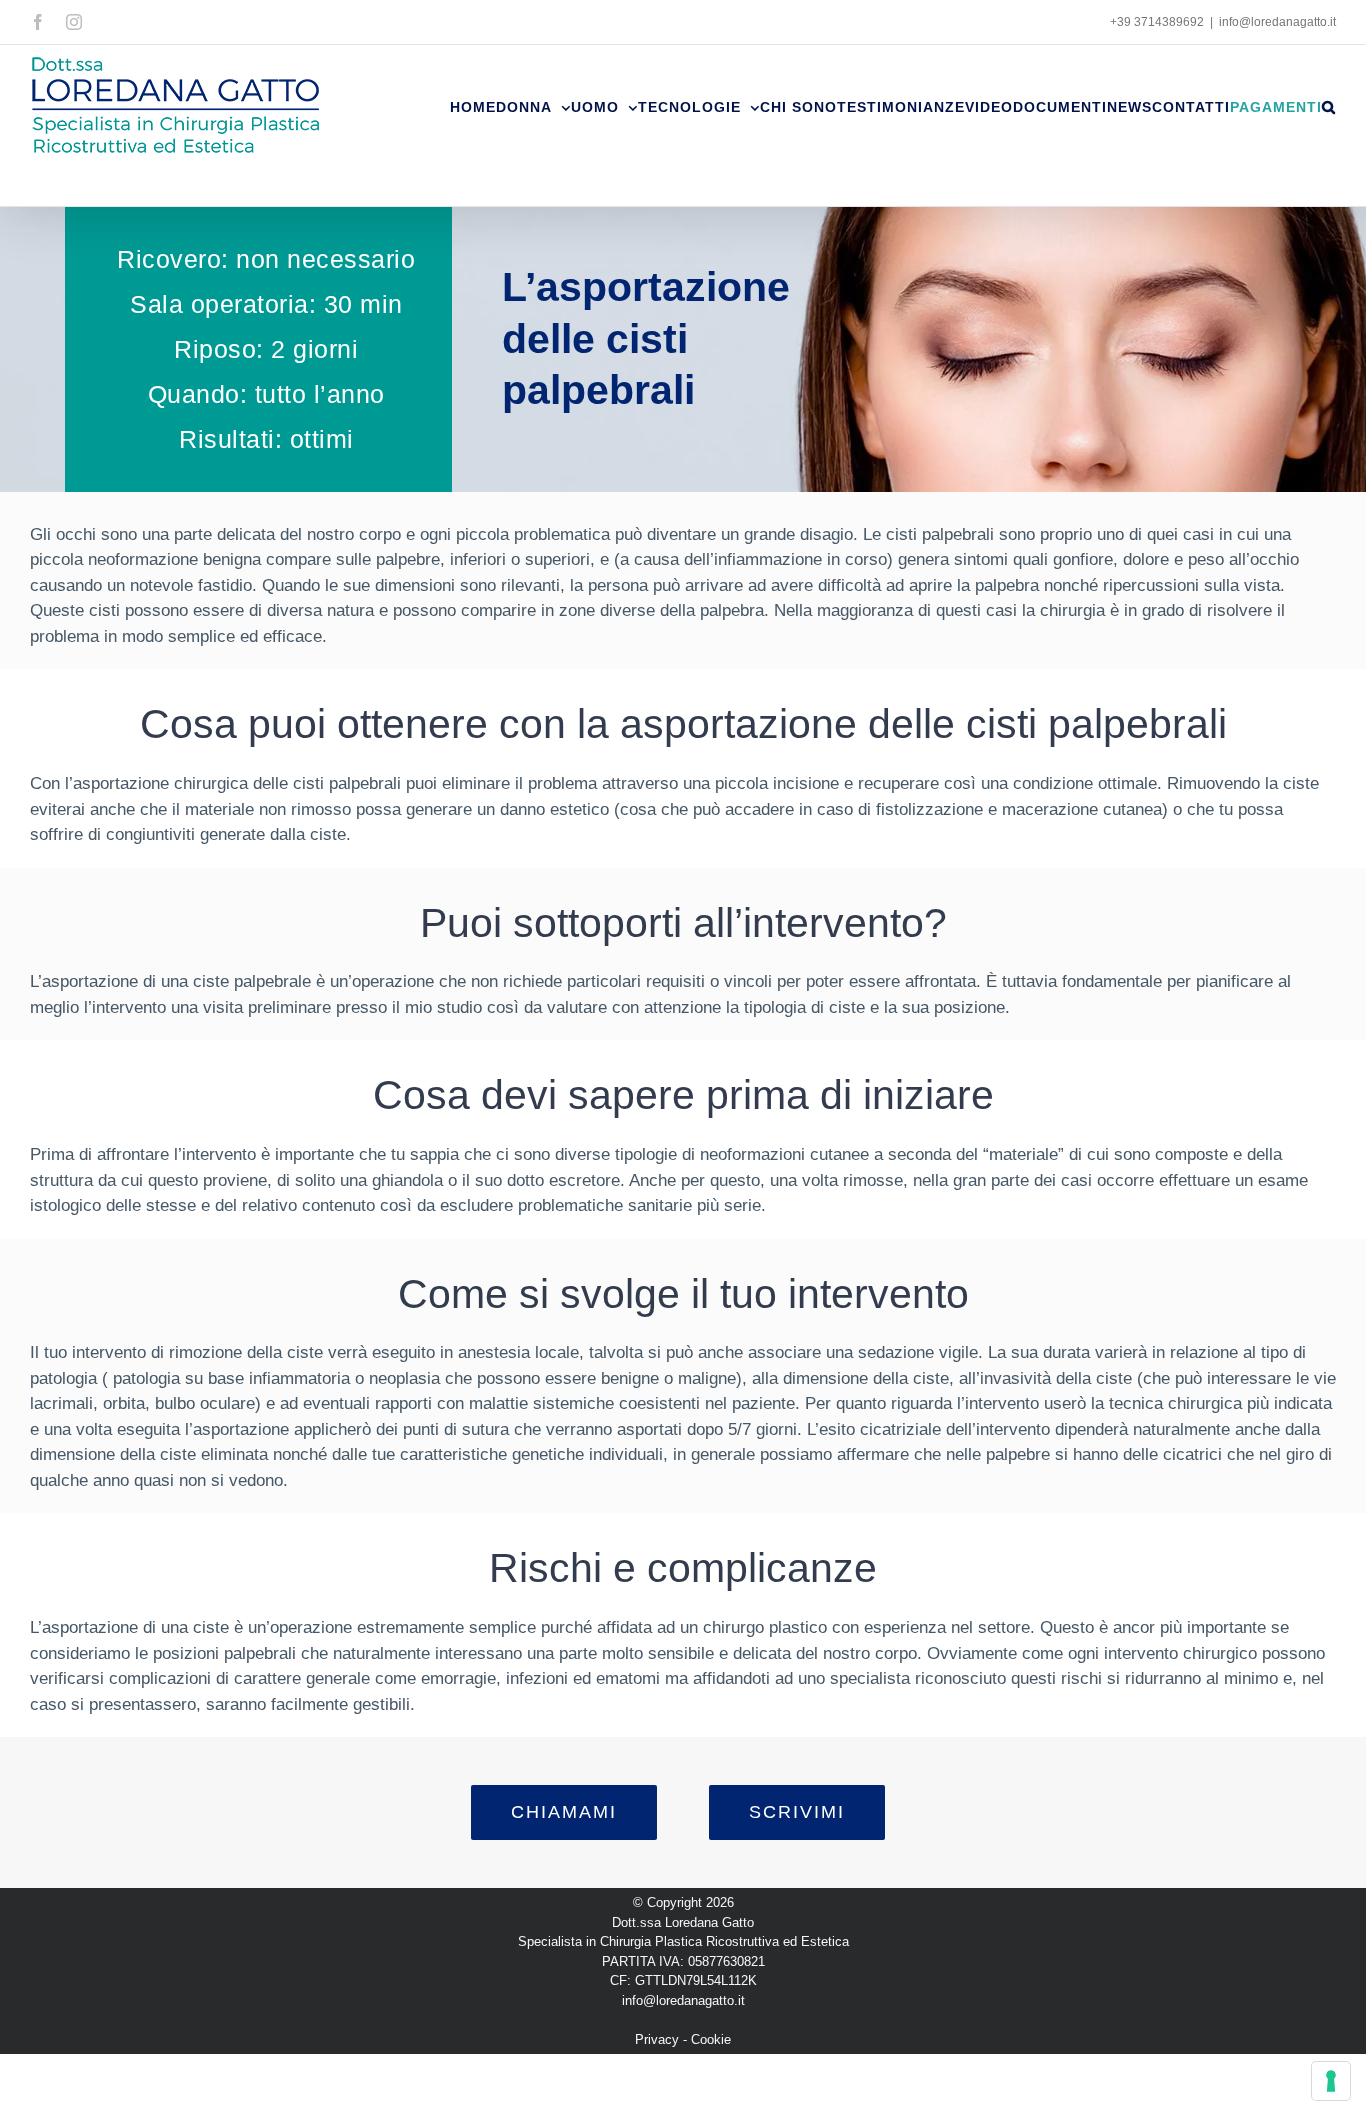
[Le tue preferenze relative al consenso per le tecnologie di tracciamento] (1331, 2081)
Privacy (657, 2039)
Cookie (711, 2039)
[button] (1329, 107)
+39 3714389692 (1157, 22)
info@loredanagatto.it (1277, 22)
